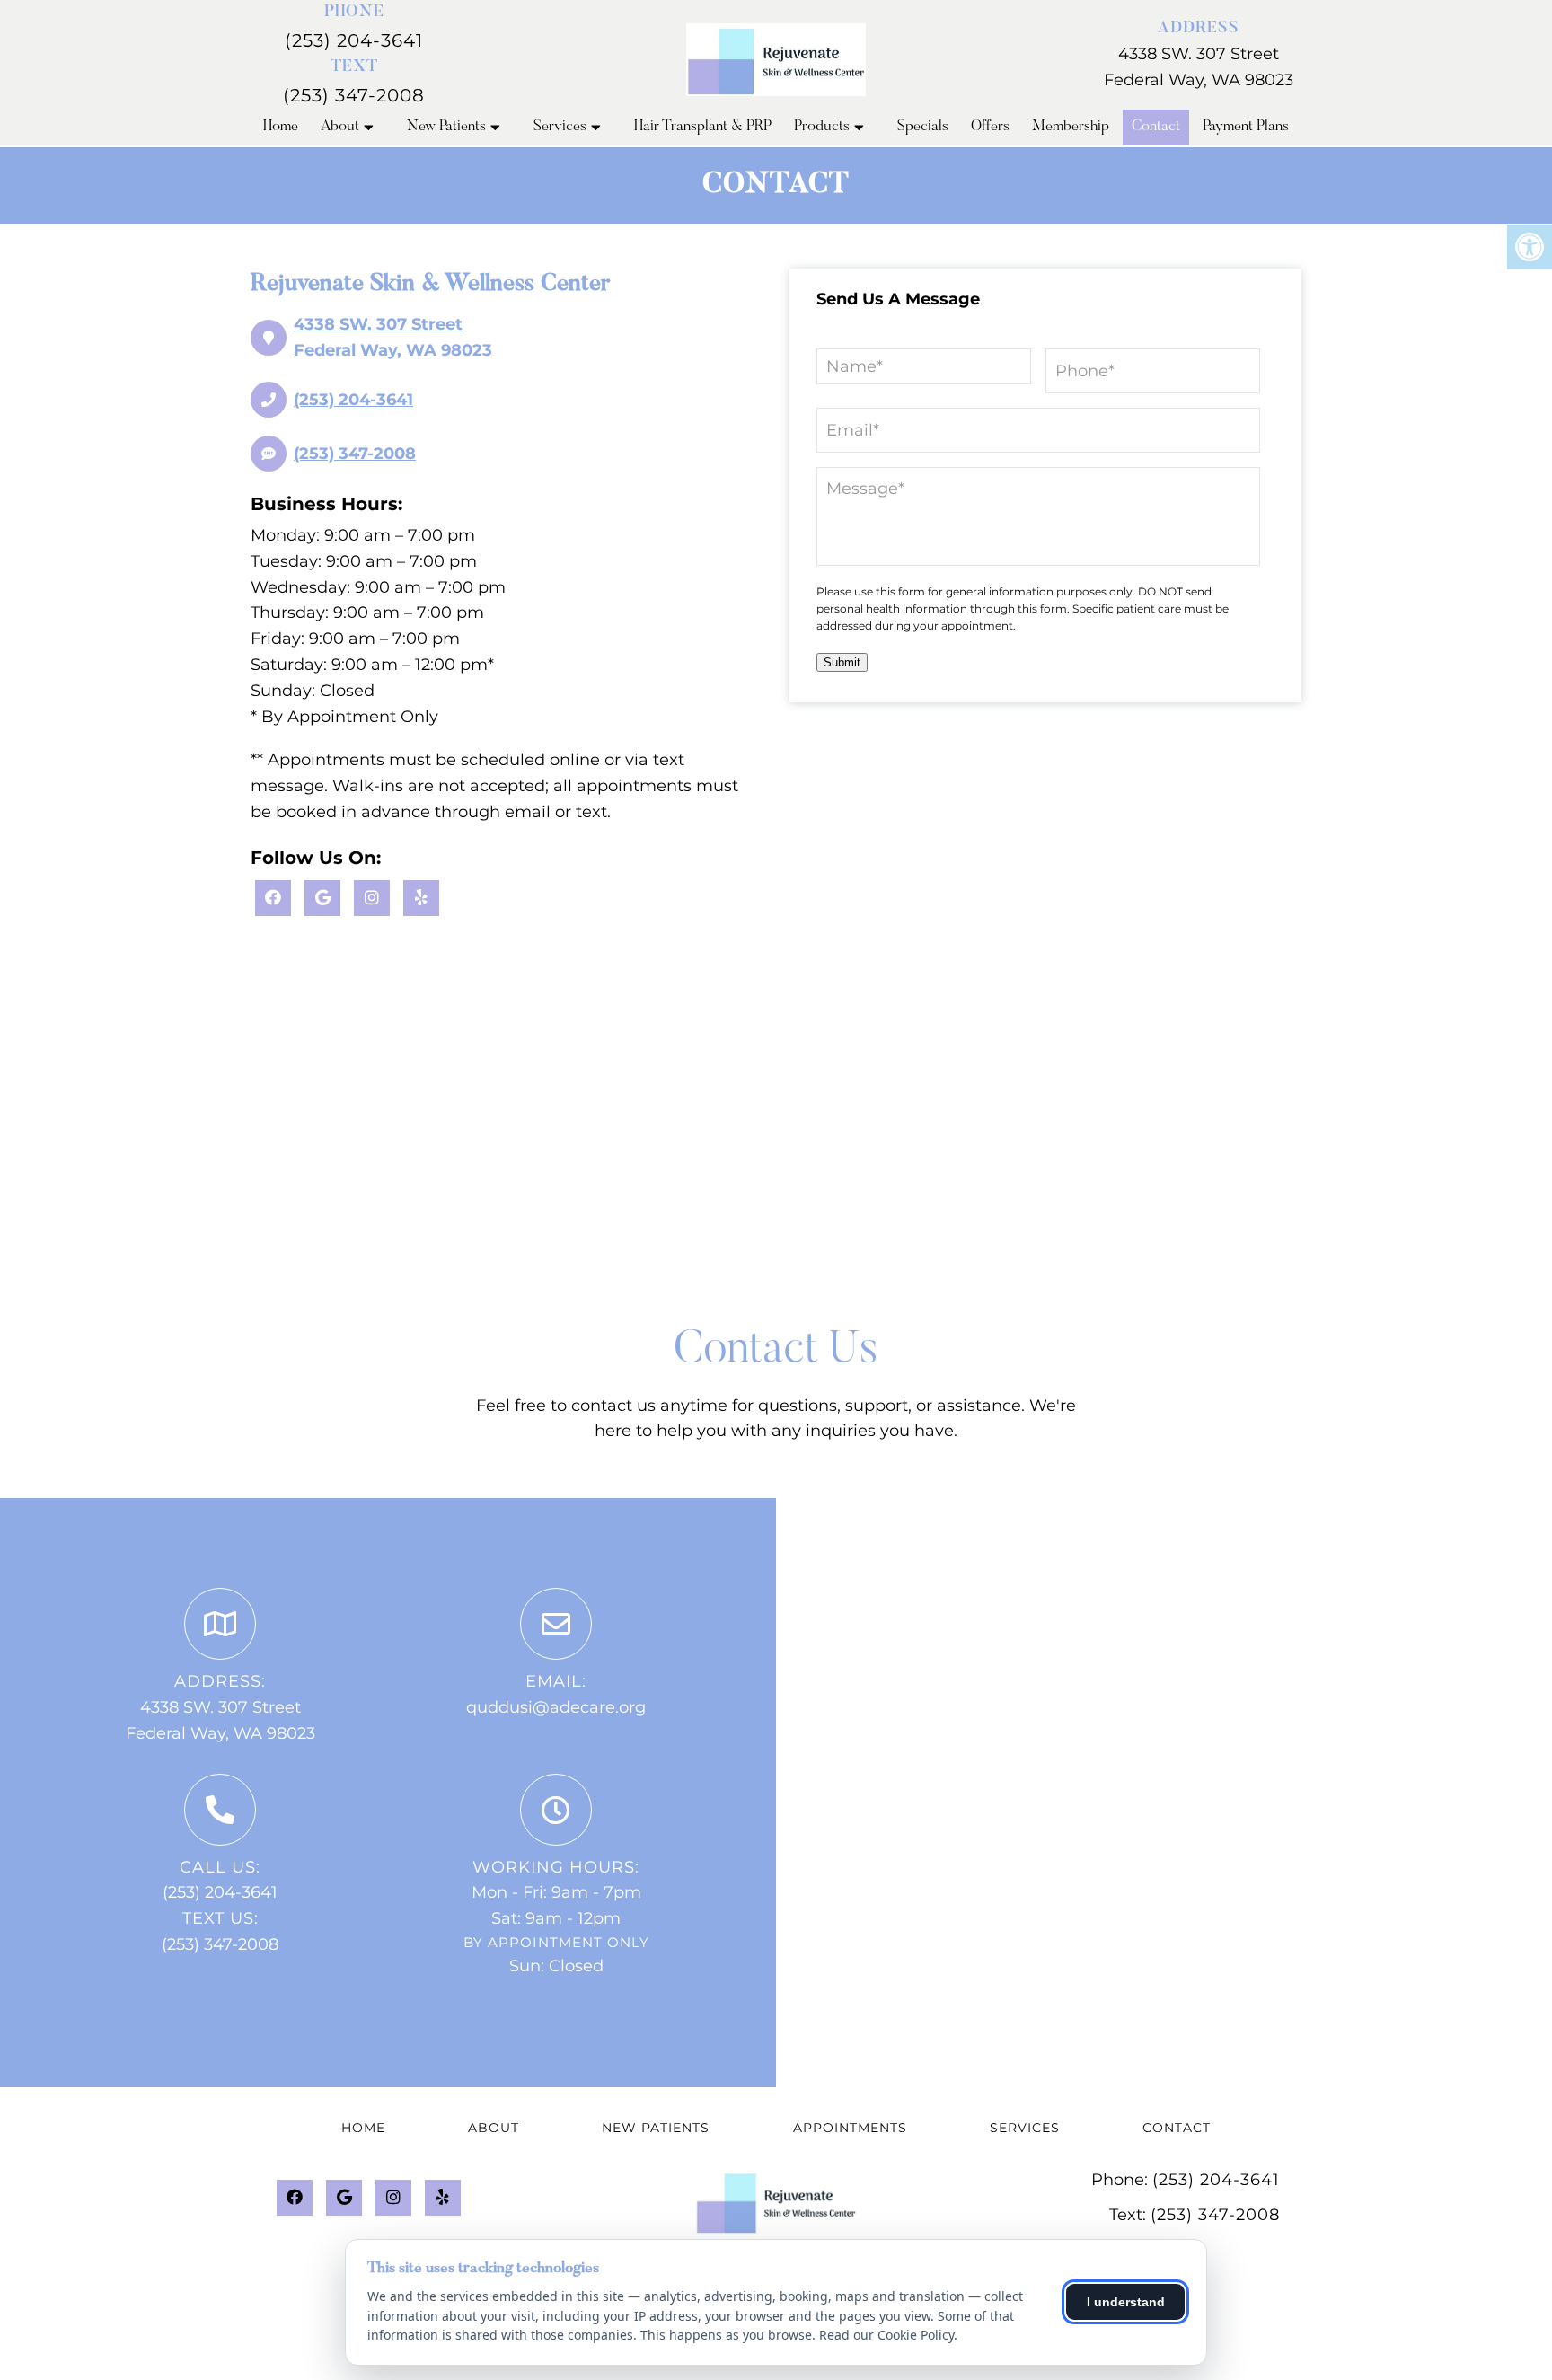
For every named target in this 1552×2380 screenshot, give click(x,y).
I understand (1126, 2302)
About (340, 127)
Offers (990, 127)
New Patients (446, 127)
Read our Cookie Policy (886, 2335)
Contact (1156, 127)
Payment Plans (1246, 127)
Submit (842, 662)
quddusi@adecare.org (556, 1707)
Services (560, 127)
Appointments (850, 2128)
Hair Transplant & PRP (703, 127)
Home (281, 127)
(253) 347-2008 (354, 95)
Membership (1071, 127)
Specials (923, 127)
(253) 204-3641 (354, 40)
